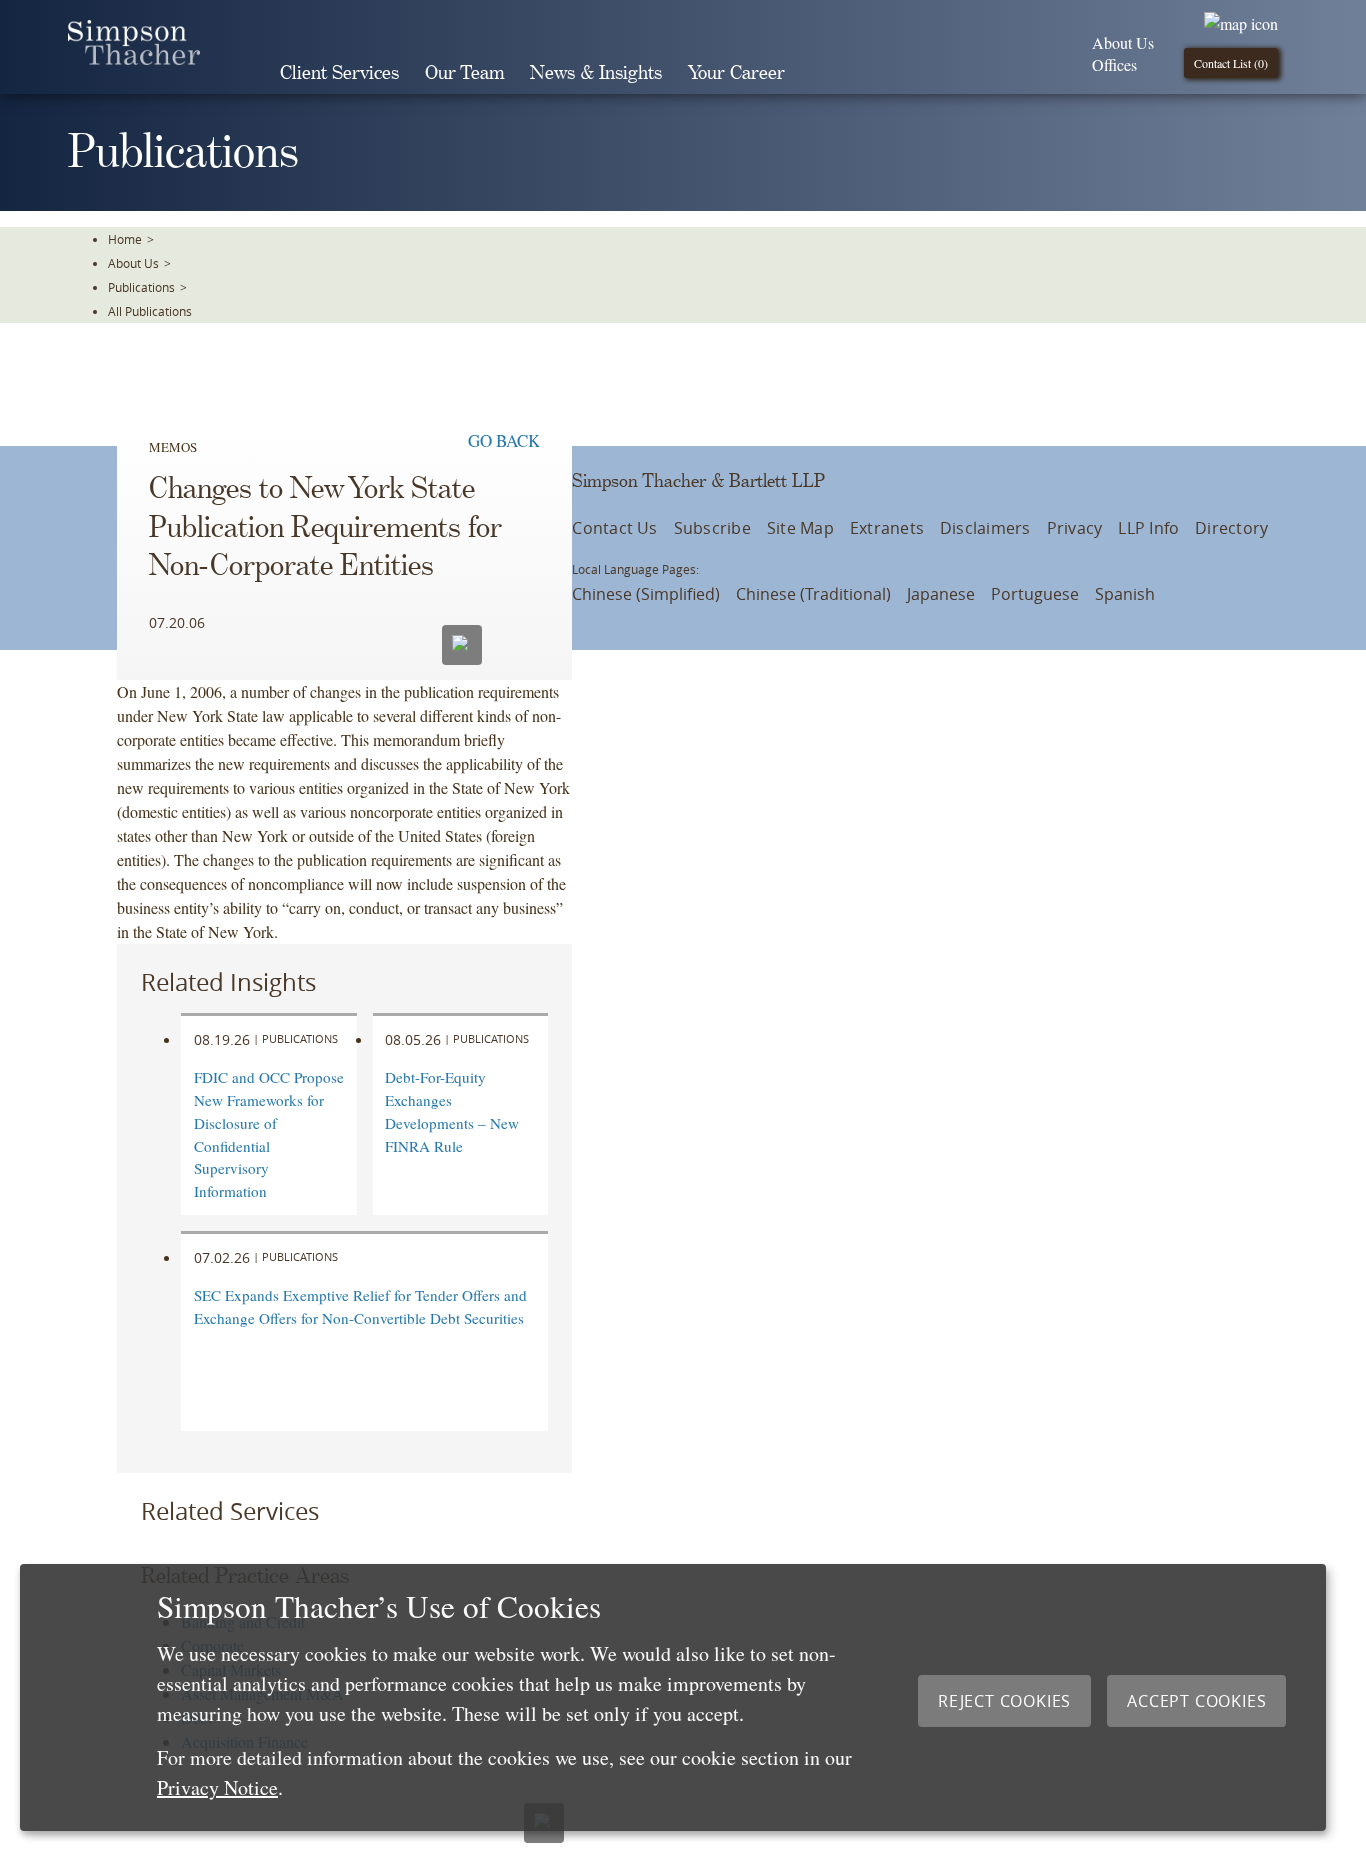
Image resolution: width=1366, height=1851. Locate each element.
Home (125, 239)
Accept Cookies (1196, 1701)
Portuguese (1035, 594)
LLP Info (1148, 528)
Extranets (887, 528)
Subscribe (712, 528)
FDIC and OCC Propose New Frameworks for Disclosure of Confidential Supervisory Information (269, 1134)
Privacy (1075, 528)
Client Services (339, 73)
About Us (1123, 42)
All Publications (150, 311)
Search (826, 73)
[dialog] (673, 1697)
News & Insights (596, 73)
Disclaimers (985, 528)
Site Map (800, 528)
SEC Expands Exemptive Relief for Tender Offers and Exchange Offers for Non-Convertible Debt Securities (360, 1306)
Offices (1114, 64)
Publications (141, 287)
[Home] (134, 58)
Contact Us (614, 528)
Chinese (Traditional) (813, 594)
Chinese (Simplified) (646, 594)
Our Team (464, 73)
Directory (1231, 528)
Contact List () (1231, 63)
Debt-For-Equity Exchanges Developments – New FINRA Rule (452, 1111)
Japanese (941, 594)
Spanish (1125, 594)
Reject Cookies (1004, 1701)
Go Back (504, 440)
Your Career (736, 73)
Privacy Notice (217, 1787)
